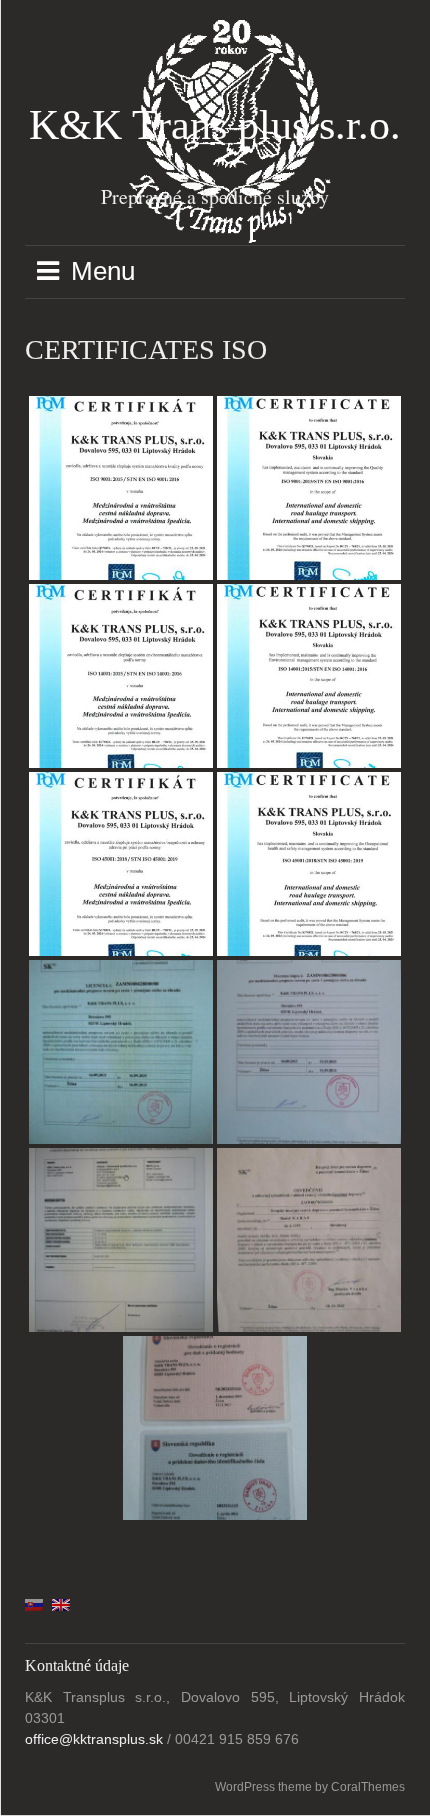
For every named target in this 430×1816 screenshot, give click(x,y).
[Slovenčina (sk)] (34, 1604)
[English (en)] (61, 1604)
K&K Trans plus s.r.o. (215, 125)
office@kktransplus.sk (94, 1739)
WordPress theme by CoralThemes (310, 1787)
